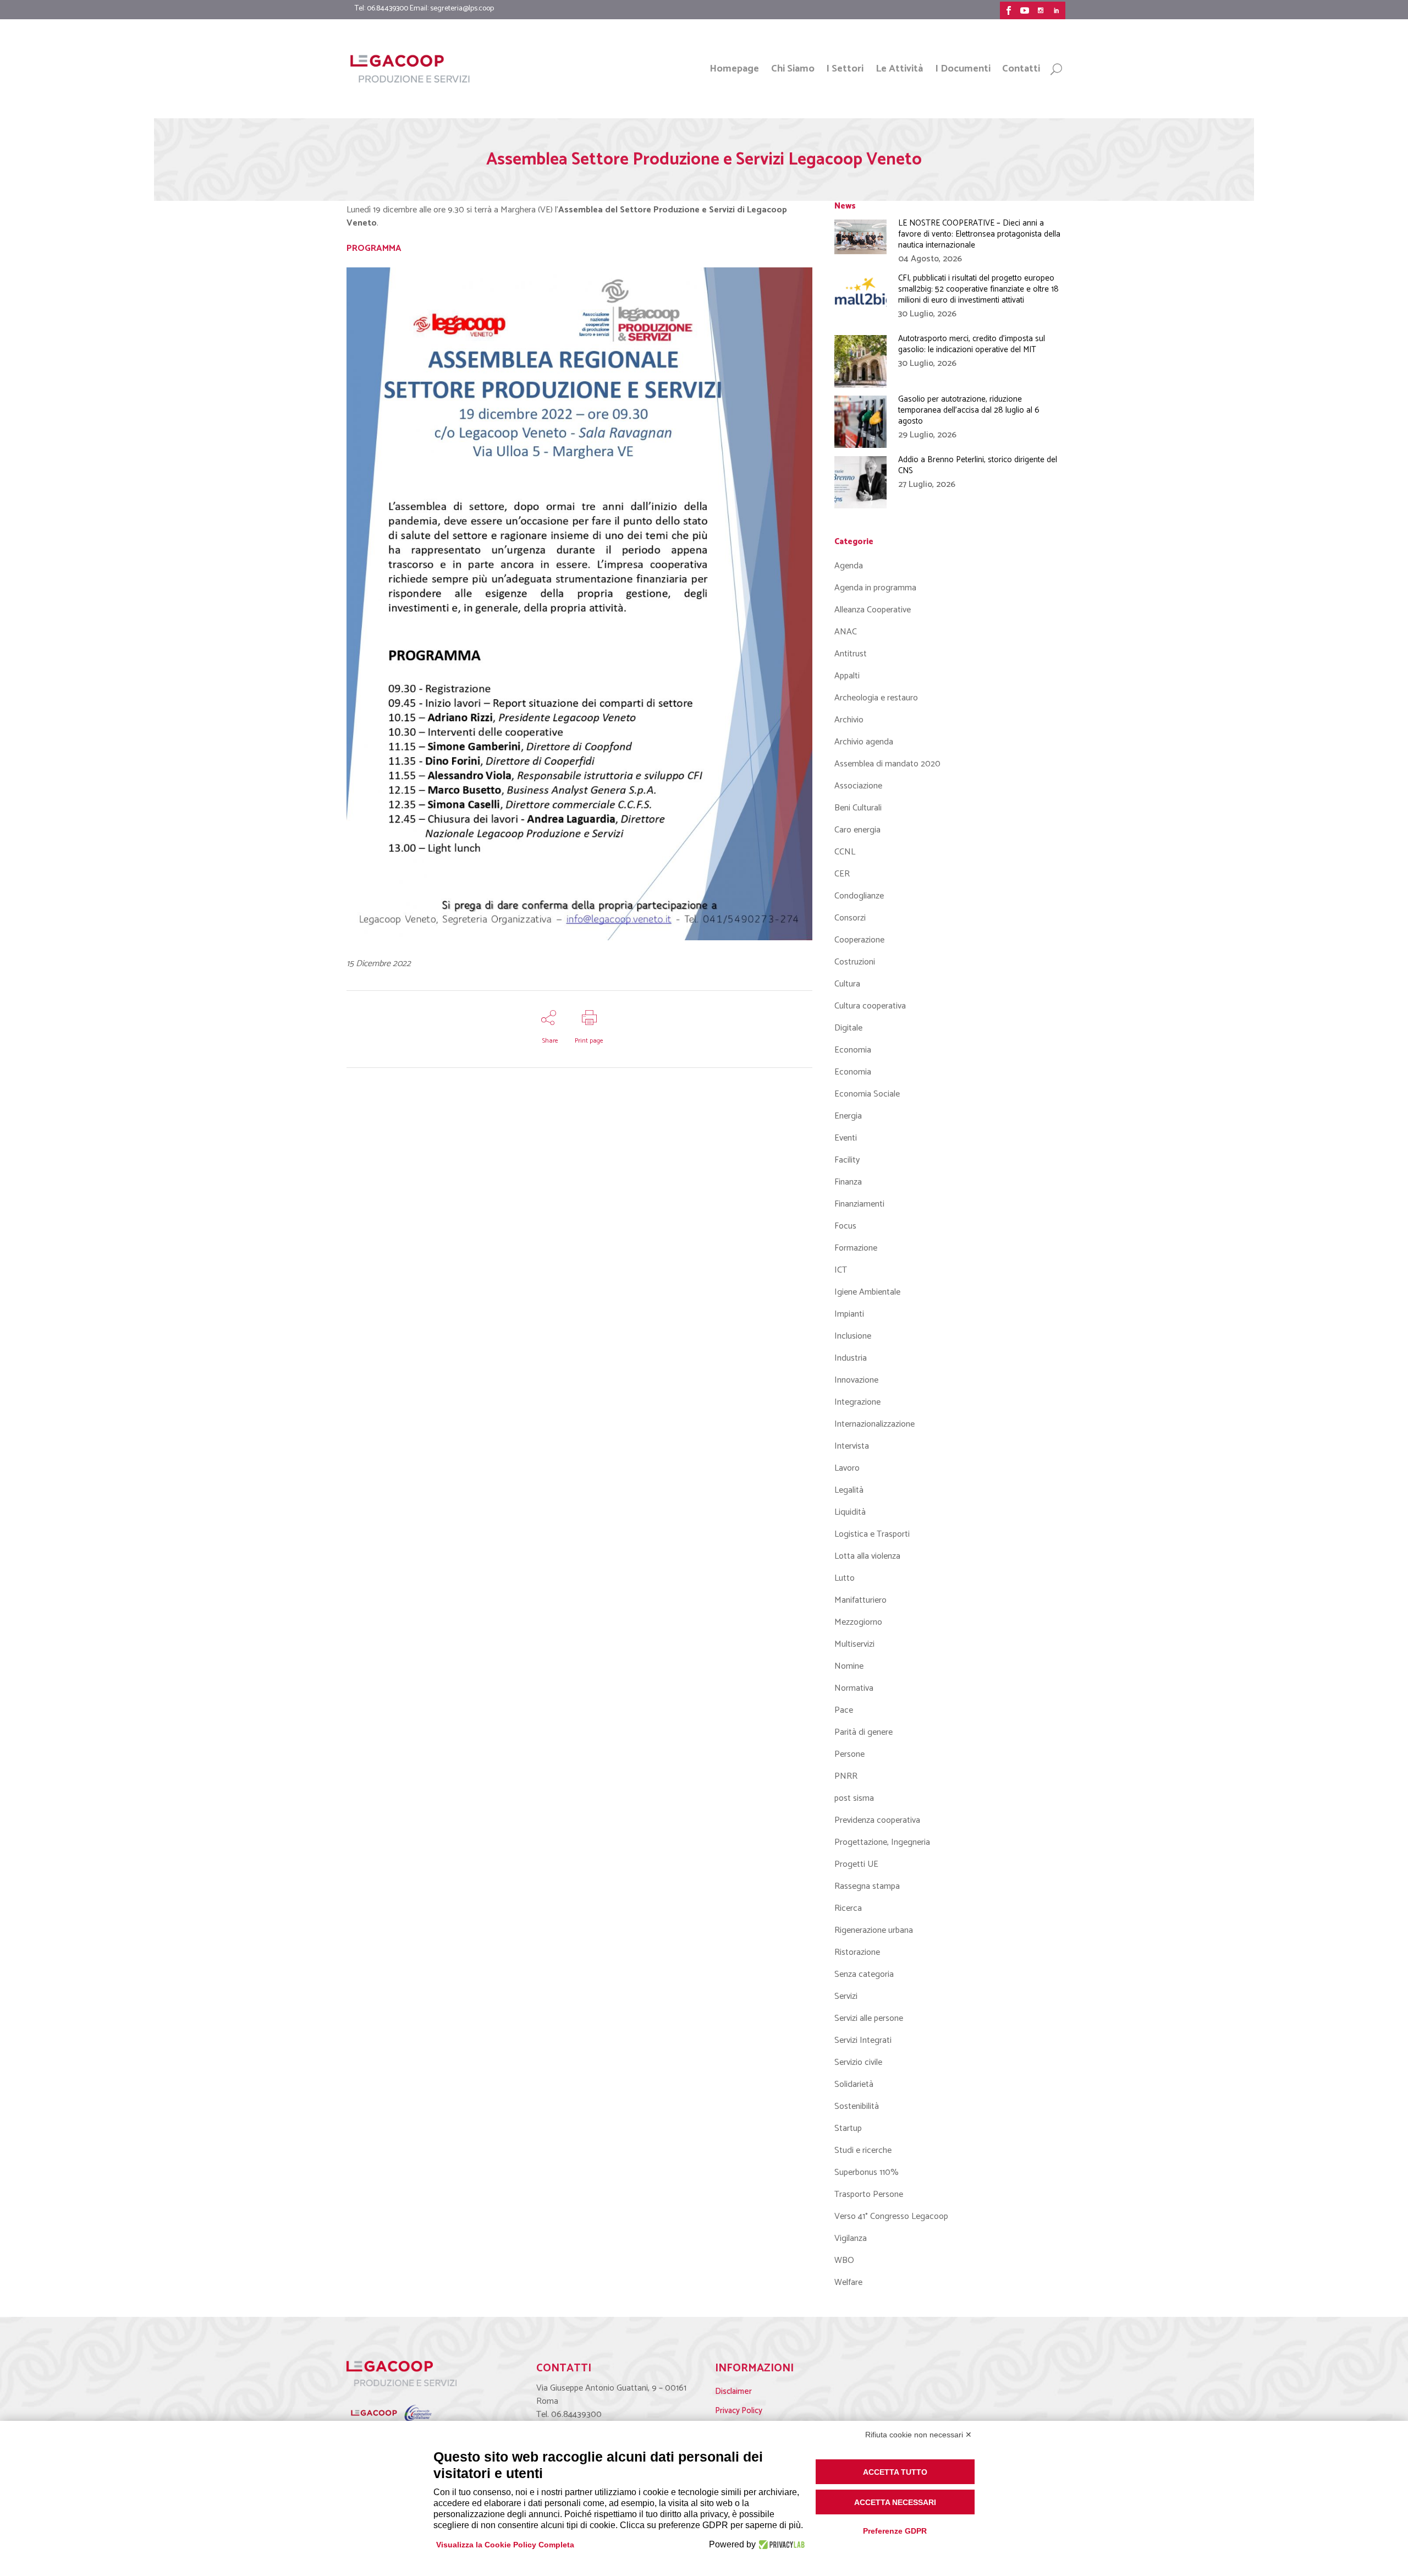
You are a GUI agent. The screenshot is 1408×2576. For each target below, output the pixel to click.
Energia (848, 1116)
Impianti (849, 1314)
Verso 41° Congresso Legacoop (891, 2216)
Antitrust (851, 654)
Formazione (856, 1248)
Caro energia (857, 830)
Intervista (852, 1446)
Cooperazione (859, 940)
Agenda (849, 566)
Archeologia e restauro (876, 698)
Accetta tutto (895, 2472)
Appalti (847, 676)
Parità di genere (864, 1732)
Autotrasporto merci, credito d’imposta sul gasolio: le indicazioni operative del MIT (972, 344)
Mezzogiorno (858, 1622)
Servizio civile (858, 2062)
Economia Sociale (867, 1094)
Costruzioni (855, 962)
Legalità (849, 1490)
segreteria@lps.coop (462, 9)
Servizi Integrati (863, 2040)
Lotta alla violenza (867, 1556)
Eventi (846, 1138)
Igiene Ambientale (867, 1292)
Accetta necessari (895, 2502)
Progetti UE (856, 1864)
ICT (841, 1270)
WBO (844, 2260)
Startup (848, 2128)
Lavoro (847, 1468)
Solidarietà (854, 2084)
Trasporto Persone (869, 2194)
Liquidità (850, 1512)
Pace (844, 1710)
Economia (853, 1050)
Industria (851, 1358)
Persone (849, 1754)
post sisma (854, 1798)
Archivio (849, 720)
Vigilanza (851, 2238)
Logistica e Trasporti (872, 1534)
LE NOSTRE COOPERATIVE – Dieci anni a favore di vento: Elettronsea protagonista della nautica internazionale (979, 234)
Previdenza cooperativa (877, 1820)
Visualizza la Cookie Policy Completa (505, 2545)
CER (842, 874)
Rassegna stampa (867, 1886)
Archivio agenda (864, 742)
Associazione (858, 786)
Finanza (848, 1182)
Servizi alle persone (869, 2018)
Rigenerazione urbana (874, 1930)
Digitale (848, 1028)
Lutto (845, 1578)
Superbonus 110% (867, 2172)
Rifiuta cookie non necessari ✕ (919, 2435)
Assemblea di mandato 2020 (887, 764)
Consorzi (850, 918)
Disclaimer (733, 2391)
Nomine (849, 1666)
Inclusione (853, 1336)
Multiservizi (854, 1644)
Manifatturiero (860, 1600)
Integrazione (857, 1402)
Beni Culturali (858, 808)
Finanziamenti (859, 1204)
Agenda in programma (875, 588)
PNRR (846, 1776)
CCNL (845, 852)
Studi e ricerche (863, 2150)
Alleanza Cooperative (873, 610)
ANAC (846, 632)
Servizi (846, 1996)
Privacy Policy (739, 2411)
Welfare (848, 2282)
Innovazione (856, 1380)
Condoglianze (859, 896)
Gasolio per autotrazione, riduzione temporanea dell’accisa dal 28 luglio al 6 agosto (969, 410)
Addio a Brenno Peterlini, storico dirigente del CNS (978, 465)
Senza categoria (864, 1974)
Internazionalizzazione (875, 1424)
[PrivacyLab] (780, 2545)
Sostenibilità (857, 2106)
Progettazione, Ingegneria (882, 1842)
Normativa (854, 1688)
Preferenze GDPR (895, 2531)
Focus (845, 1226)
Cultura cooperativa (870, 1006)
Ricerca (848, 1908)
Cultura (847, 984)
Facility (847, 1160)
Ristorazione (857, 1952)
